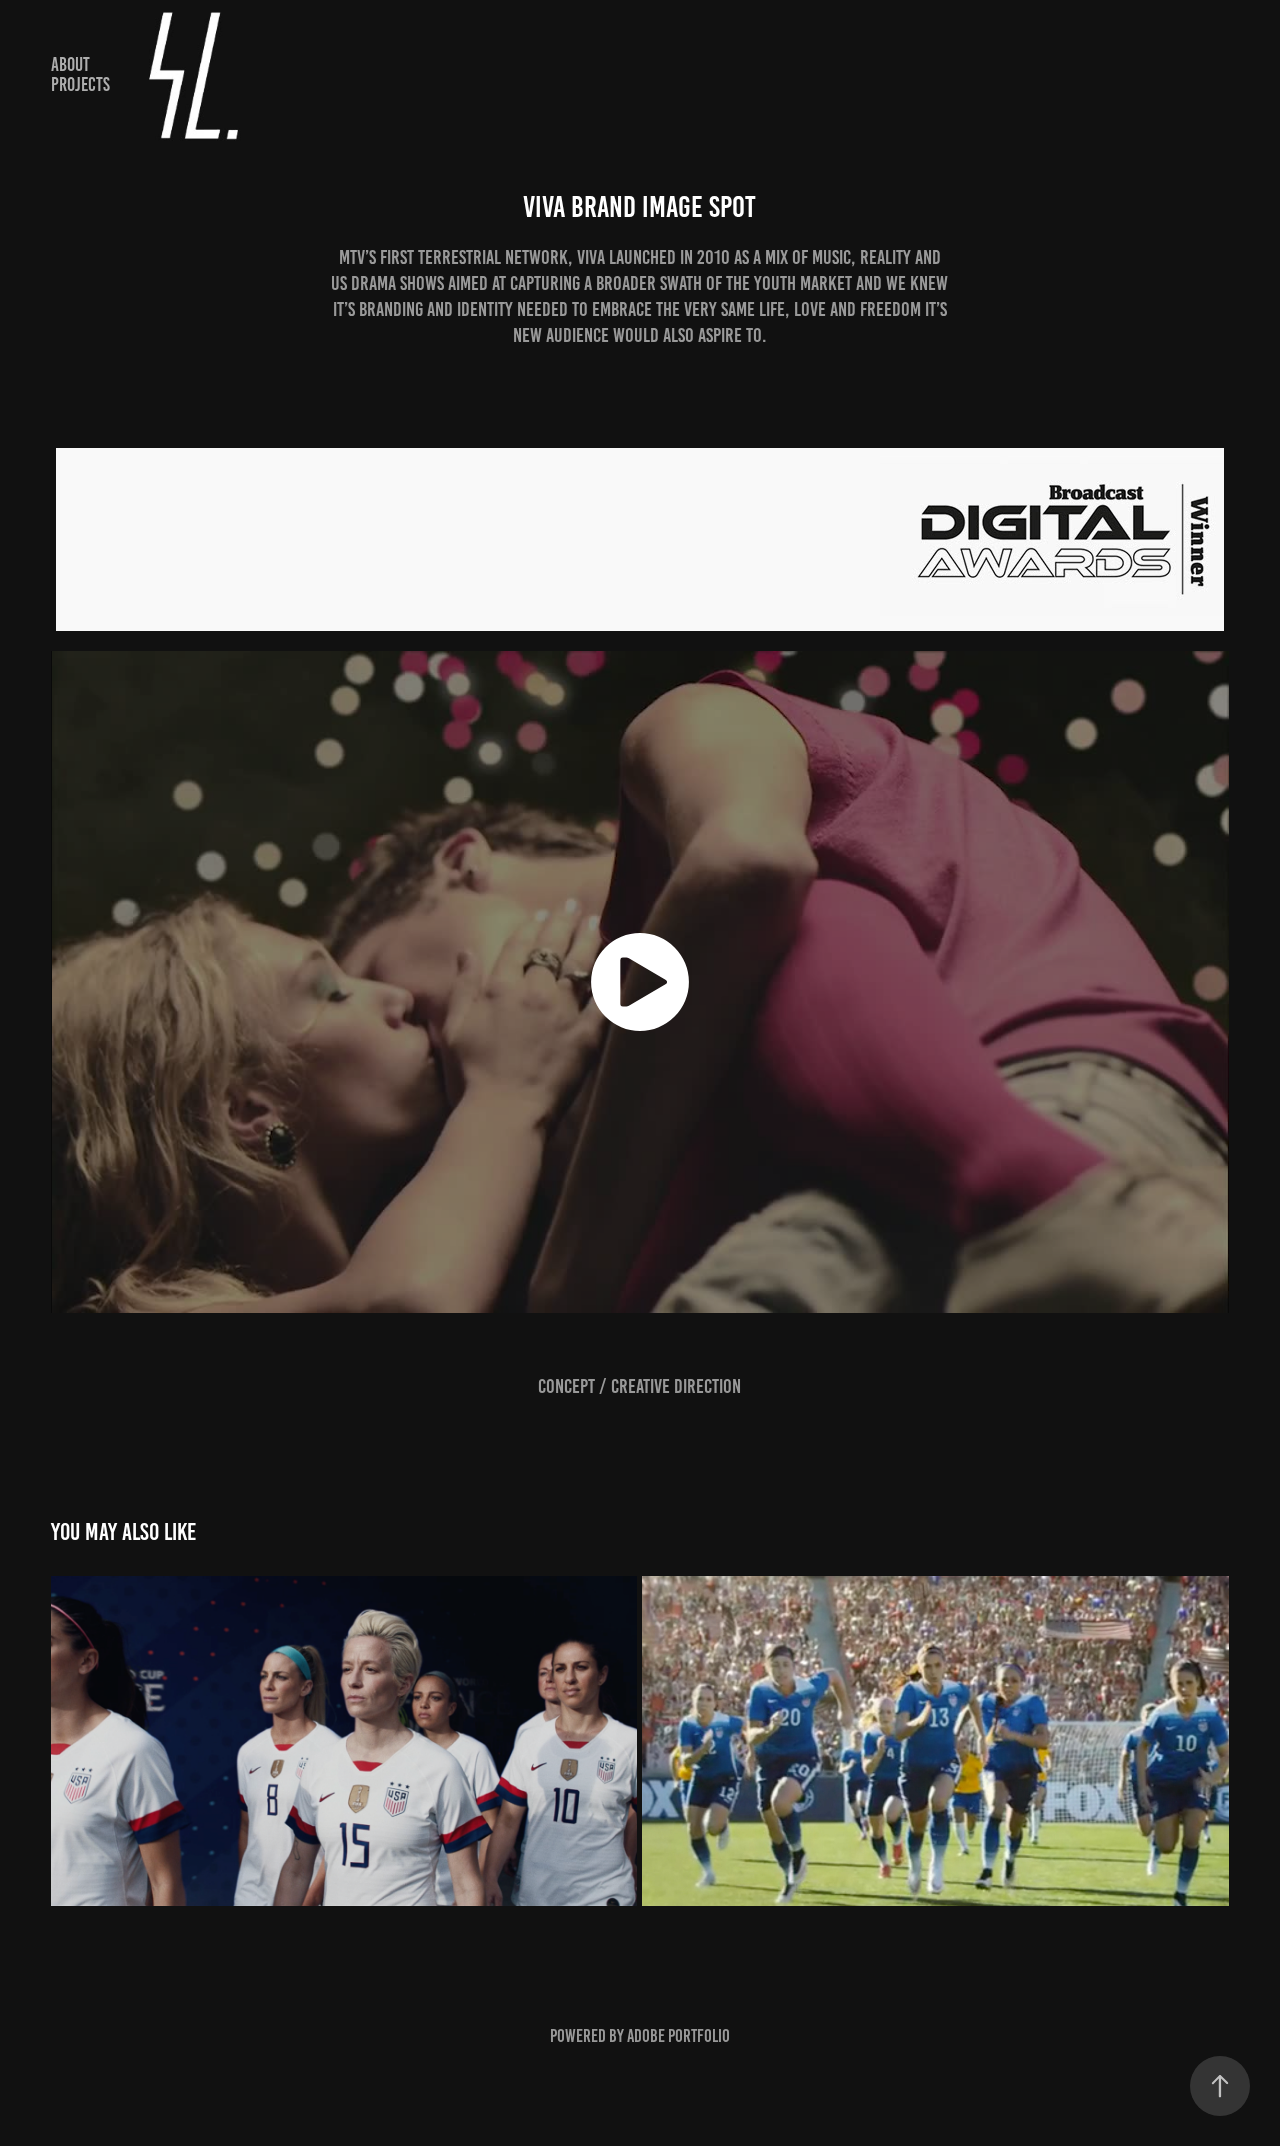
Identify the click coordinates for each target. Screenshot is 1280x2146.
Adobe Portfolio (678, 2036)
